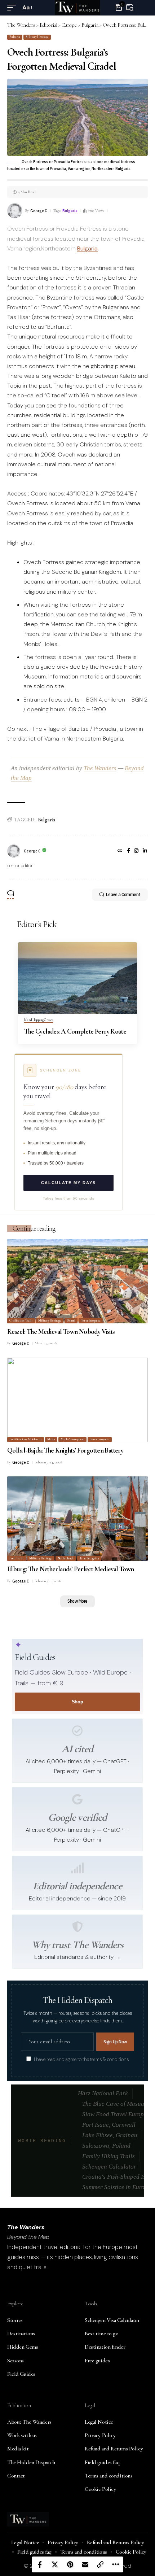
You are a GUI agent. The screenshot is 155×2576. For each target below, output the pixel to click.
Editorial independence (77, 1886)
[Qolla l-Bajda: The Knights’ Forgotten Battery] (77, 1400)
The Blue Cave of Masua (113, 2104)
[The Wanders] (77, 8)
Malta (51, 1439)
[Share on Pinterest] (70, 2564)
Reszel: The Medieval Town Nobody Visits (61, 1331)
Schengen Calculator (109, 2167)
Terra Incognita (91, 1321)
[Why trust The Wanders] (77, 1927)
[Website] (120, 851)
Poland (71, 1321)
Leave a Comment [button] (123, 894)
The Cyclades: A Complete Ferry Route (75, 1031)
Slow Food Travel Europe (114, 2114)
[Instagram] (136, 851)
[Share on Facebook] (40, 2564)
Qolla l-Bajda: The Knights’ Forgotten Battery (65, 1450)
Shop (77, 1702)
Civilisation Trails (21, 1321)
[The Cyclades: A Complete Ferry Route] (77, 978)
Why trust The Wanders (77, 1945)
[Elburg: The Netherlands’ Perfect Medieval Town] (77, 1519)
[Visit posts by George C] (14, 851)
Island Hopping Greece (39, 1020)
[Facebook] (129, 851)
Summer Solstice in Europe (116, 2187)
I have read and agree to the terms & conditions (81, 2060)
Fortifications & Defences (25, 1439)
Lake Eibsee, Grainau (110, 2135)
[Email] (85, 2564)
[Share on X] (55, 2564)
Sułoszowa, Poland (106, 2146)
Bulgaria (15, 37)
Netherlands (66, 1558)
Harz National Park (103, 2093)
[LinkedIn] (145, 851)
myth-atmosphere (72, 1439)
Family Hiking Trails (108, 2156)
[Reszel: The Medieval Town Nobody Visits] (77, 1281)
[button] (13, 7)
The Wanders (100, 768)
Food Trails (16, 1558)
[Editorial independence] (77, 1868)
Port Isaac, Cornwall (109, 2125)
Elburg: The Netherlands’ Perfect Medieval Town (71, 1569)
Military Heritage (37, 37)
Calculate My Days (68, 1183)
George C (39, 211)
